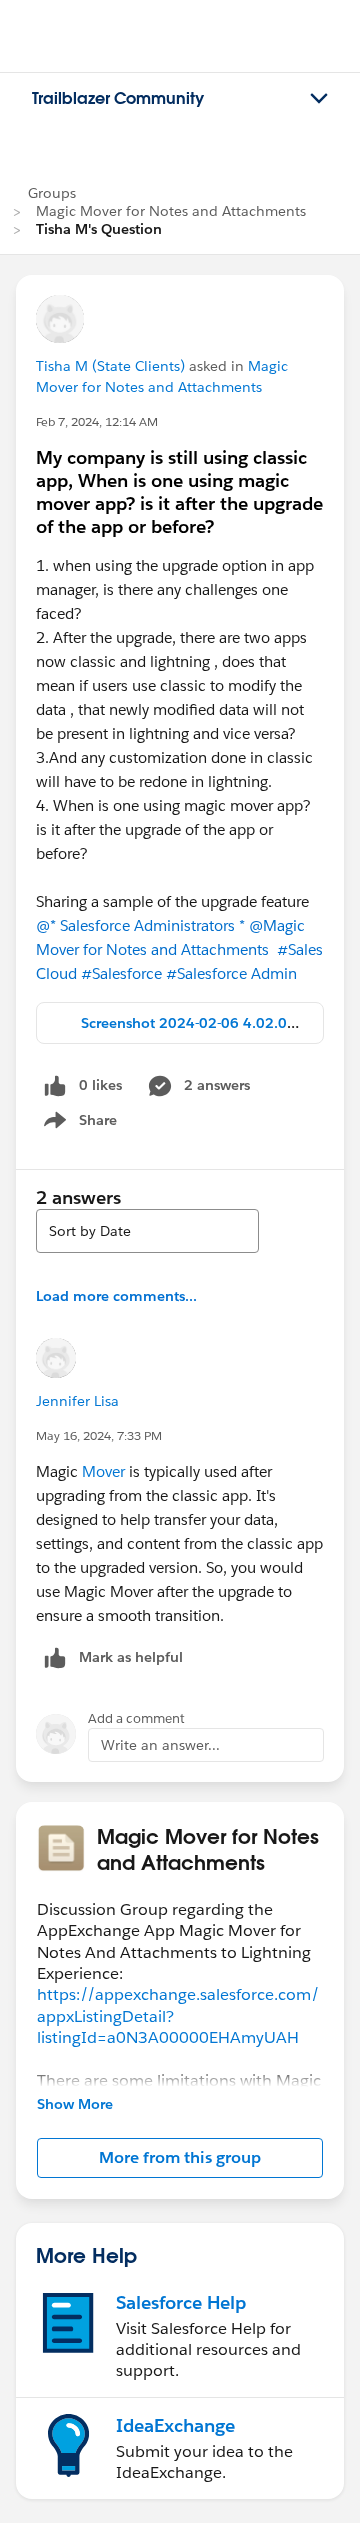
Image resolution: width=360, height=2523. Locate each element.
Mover (103, 1471)
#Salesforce (121, 973)
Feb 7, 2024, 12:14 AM (97, 421)
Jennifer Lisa (77, 1401)
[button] (180, 2158)
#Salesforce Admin (231, 973)
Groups (52, 193)
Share (77, 1124)
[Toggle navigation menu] (319, 99)
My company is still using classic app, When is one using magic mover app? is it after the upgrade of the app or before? (179, 492)
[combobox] (147, 1231)
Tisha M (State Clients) (110, 366)
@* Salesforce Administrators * (140, 925)
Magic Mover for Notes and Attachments (171, 211)
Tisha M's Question (99, 229)
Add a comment (136, 1718)
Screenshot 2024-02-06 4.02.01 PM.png (216, 1023)
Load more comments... (116, 1296)
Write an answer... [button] (160, 1745)
